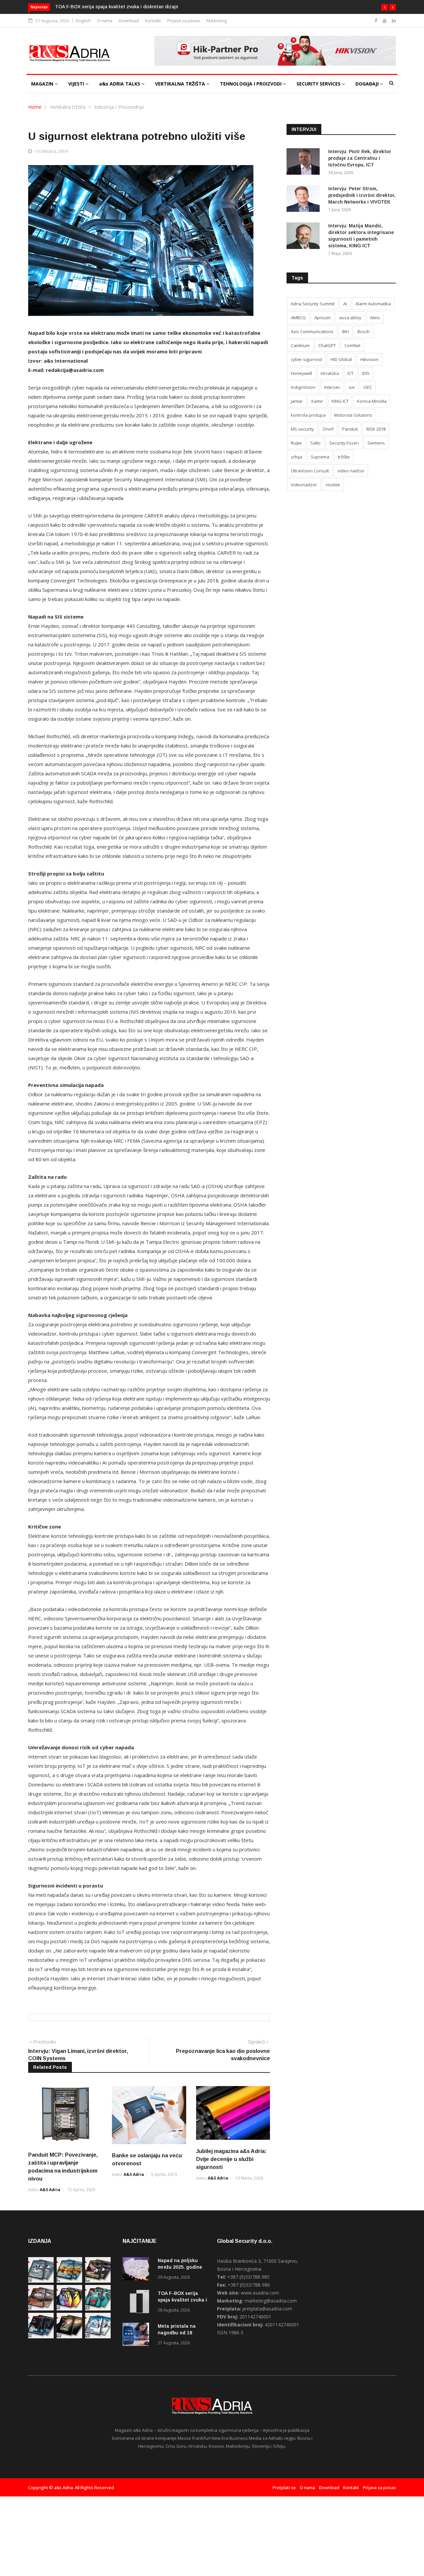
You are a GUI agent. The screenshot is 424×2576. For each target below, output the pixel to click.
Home (35, 107)
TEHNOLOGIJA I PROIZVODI (251, 84)
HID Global (341, 359)
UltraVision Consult (310, 471)
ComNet (352, 345)
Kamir (317, 401)
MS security (302, 429)
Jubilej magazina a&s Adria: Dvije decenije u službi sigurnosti (231, 2159)
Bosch (364, 331)
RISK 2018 (376, 429)
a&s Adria (50, 2190)
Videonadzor (304, 485)
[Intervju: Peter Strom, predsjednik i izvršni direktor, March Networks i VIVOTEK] (305, 200)
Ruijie (296, 443)
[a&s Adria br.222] (98, 2281)
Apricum (322, 318)
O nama (105, 21)
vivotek (333, 485)
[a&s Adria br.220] (69, 2309)
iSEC (368, 387)
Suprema (320, 457)
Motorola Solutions (353, 415)
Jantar (297, 401)
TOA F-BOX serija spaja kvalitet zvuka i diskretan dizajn (182, 2300)
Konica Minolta (372, 401)
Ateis (375, 318)
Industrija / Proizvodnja (119, 107)
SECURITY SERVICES (319, 84)
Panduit (350, 429)
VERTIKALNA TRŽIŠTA (181, 84)
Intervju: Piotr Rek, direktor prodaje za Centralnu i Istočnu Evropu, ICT (360, 158)
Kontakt (153, 21)
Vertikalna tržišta (68, 107)
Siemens (376, 443)
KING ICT (340, 401)
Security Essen (344, 443)
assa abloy (350, 318)
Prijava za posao (184, 21)
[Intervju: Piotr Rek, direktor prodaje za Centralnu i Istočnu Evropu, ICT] (305, 163)
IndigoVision (303, 387)
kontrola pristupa (308, 415)
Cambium (300, 345)
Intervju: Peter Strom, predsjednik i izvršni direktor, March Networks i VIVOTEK (362, 195)
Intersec (332, 387)
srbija (296, 457)
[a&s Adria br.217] (69, 2336)
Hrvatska (330, 373)
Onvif (328, 429)
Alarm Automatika (373, 304)
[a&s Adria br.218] (41, 2336)
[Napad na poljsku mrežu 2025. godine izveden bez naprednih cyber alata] (137, 2270)
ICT (350, 373)
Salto (316, 443)
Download (129, 21)
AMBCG (298, 318)
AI (345, 304)
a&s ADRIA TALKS (120, 84)
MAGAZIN (43, 84)
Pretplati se (284, 2487)
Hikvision (370, 359)
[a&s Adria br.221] (41, 2309)
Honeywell (301, 373)
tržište (344, 457)
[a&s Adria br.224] (41, 2281)
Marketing (217, 21)
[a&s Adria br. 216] (98, 2336)
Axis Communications (312, 331)
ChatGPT (327, 345)
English (83, 21)
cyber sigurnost (306, 359)
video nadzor (351, 471)
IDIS (366, 373)
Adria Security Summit (313, 304)
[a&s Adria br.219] (98, 2309)
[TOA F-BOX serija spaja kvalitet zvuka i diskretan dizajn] (137, 2303)
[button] (385, 7)
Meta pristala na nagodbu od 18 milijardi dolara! (108, 7)
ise (352, 387)
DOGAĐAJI (368, 84)
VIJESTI (77, 84)
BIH (345, 331)
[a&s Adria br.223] (69, 2281)
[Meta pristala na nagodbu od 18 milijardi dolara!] (137, 2336)
